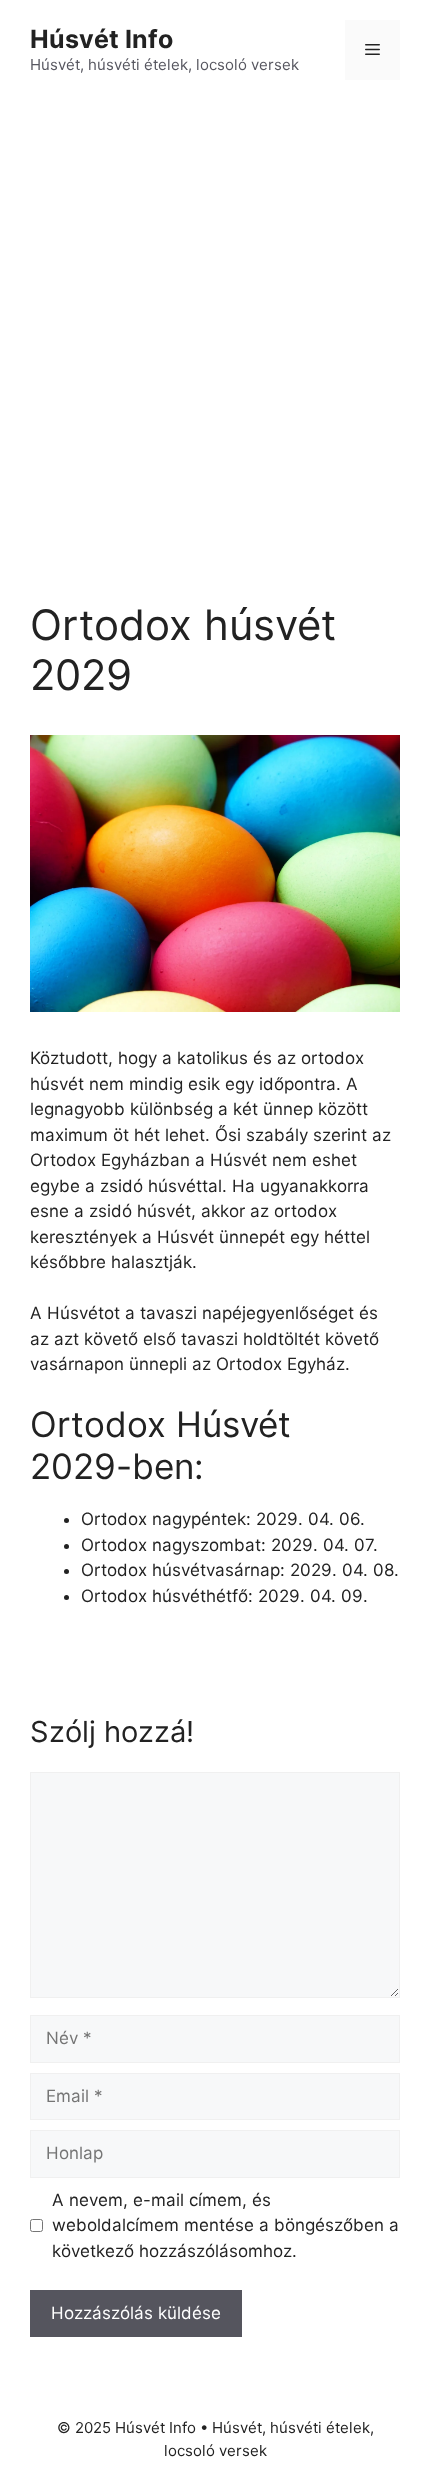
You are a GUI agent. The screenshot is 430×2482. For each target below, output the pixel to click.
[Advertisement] (215, 325)
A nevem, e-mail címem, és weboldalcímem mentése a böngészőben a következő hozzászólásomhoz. (225, 2225)
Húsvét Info (101, 39)
